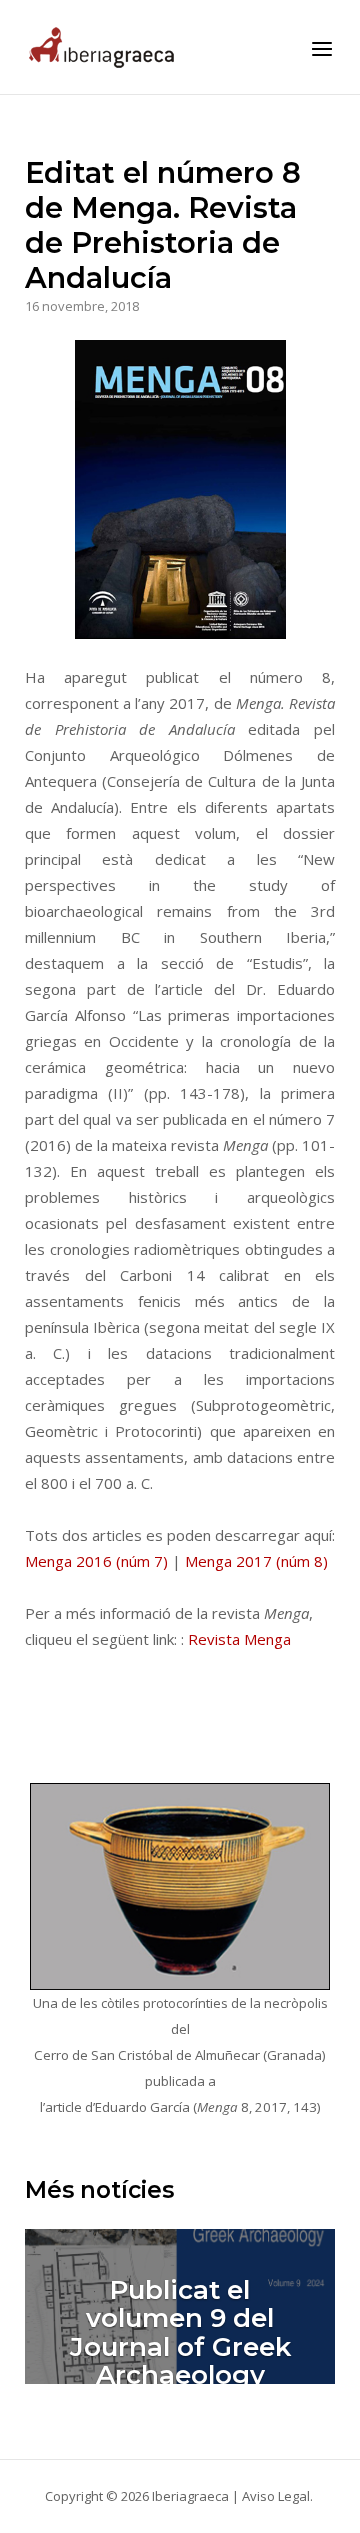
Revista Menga (239, 1639)
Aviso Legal (276, 2496)
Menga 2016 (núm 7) (96, 1561)
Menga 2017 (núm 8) (256, 1561)
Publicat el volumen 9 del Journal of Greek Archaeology (180, 2333)
